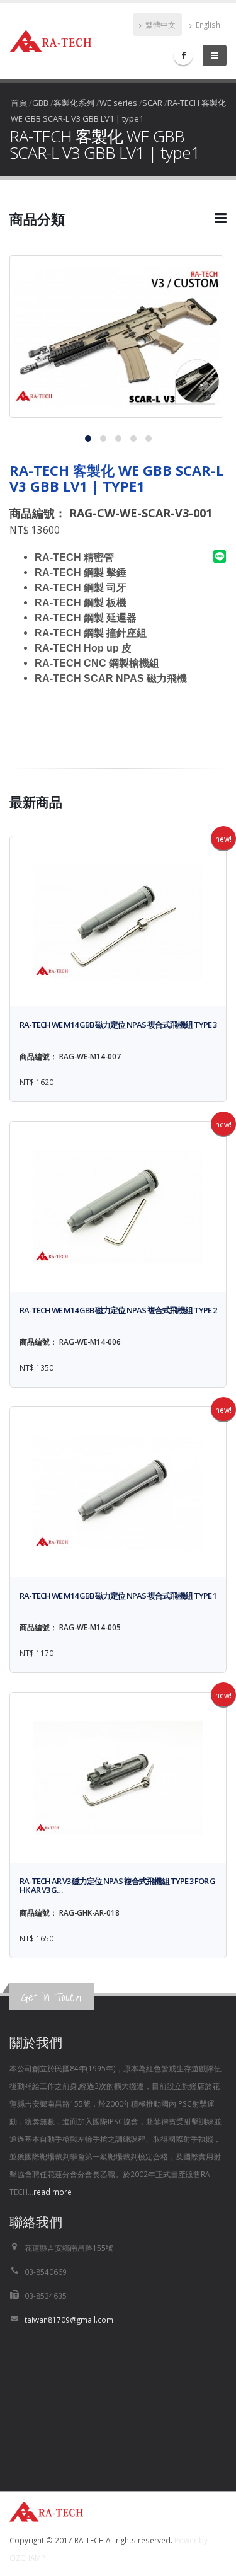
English (207, 25)
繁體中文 (160, 25)
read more (53, 2192)
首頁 (19, 103)
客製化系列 (74, 103)
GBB (40, 103)
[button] (118, 224)
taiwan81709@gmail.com (69, 2320)
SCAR (152, 103)
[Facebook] (183, 55)
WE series (118, 103)
